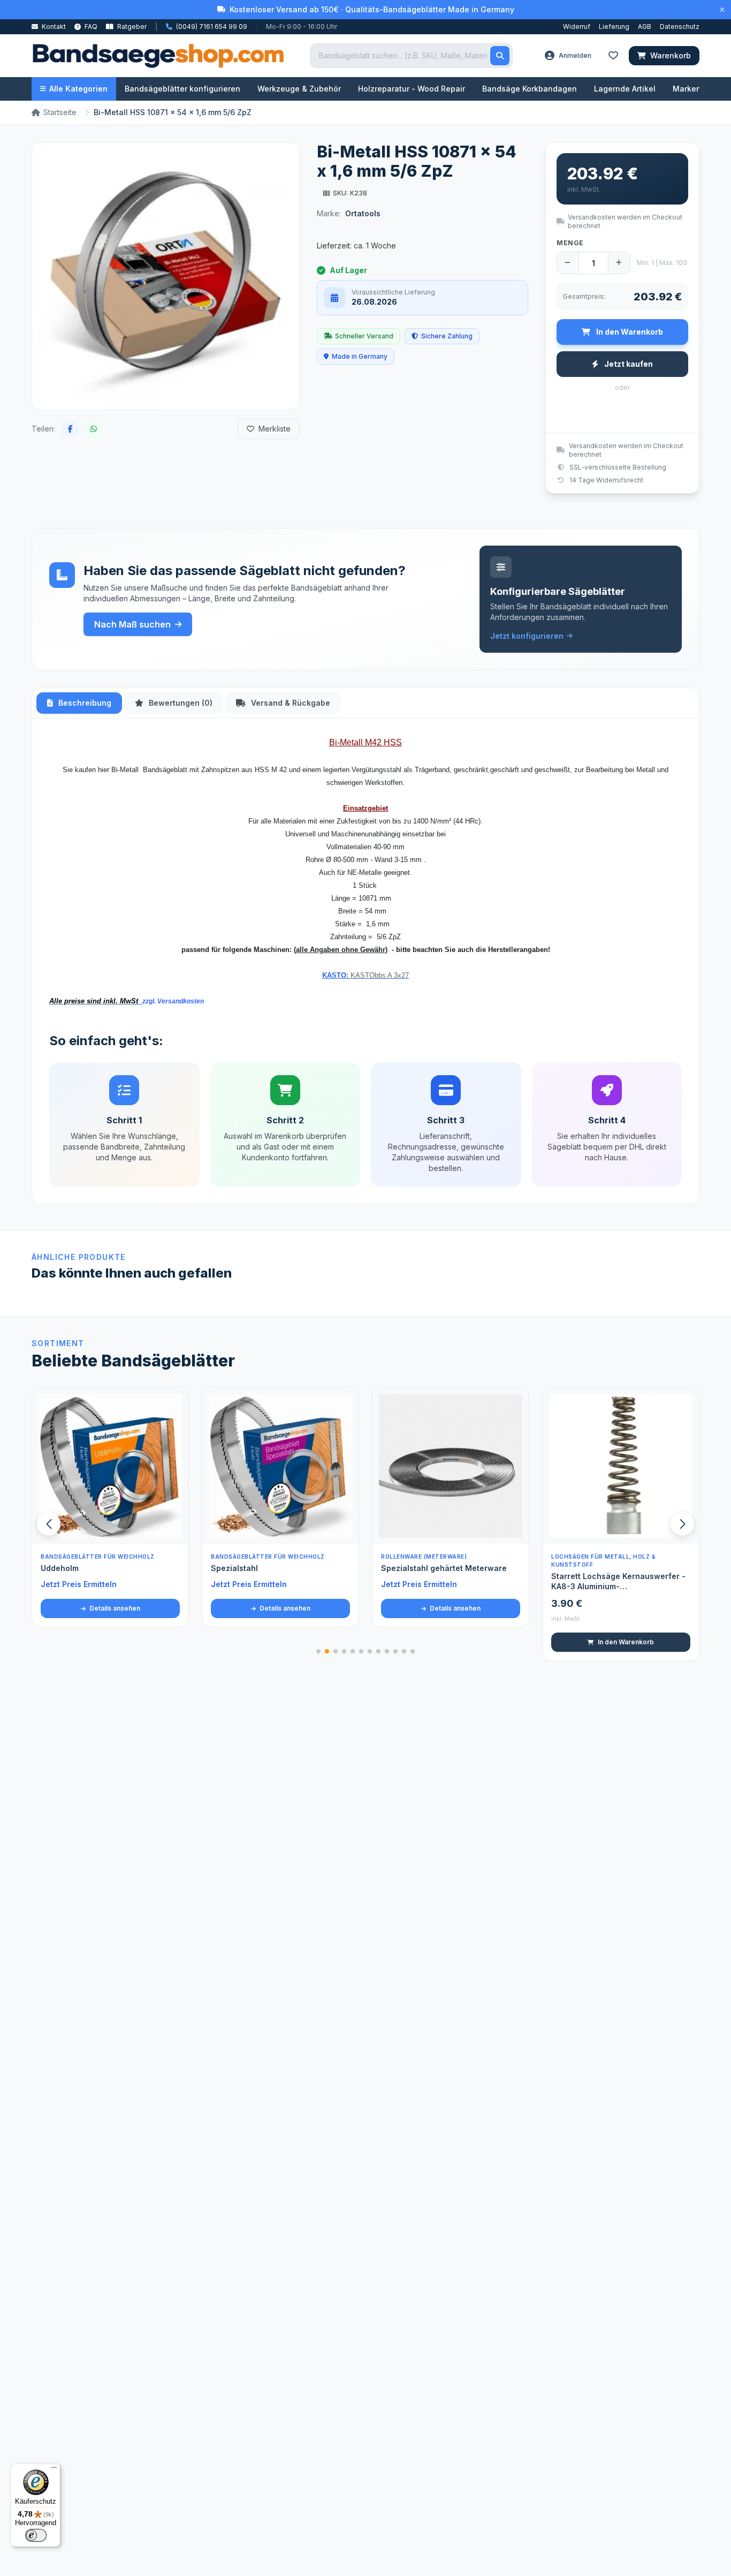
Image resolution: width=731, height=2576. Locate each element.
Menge (570, 243)
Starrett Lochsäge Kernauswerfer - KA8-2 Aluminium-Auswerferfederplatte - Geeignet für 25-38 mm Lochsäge (620, 1582)
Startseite (60, 112)
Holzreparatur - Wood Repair (412, 89)
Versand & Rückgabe (290, 703)
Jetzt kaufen (628, 364)
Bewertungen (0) (180, 703)
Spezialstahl (64, 1568)
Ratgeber (131, 27)
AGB (645, 27)
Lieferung (614, 27)
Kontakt (53, 27)
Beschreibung (84, 703)
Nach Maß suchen (132, 624)
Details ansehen (114, 1608)
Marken (687, 89)
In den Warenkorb (456, 1642)
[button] (682, 1524)
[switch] (36, 2535)
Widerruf (577, 27)
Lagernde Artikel (625, 89)
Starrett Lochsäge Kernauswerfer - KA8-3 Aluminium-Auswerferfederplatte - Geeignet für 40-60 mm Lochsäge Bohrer (450, 1582)
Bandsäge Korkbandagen (530, 89)
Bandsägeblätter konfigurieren (182, 89)
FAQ (90, 27)
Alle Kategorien (78, 89)
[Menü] (54, 2470)
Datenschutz (680, 27)
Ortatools (363, 213)
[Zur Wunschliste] (174, 1530)
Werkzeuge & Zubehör (299, 89)
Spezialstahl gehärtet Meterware (274, 1568)
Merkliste (275, 429)
